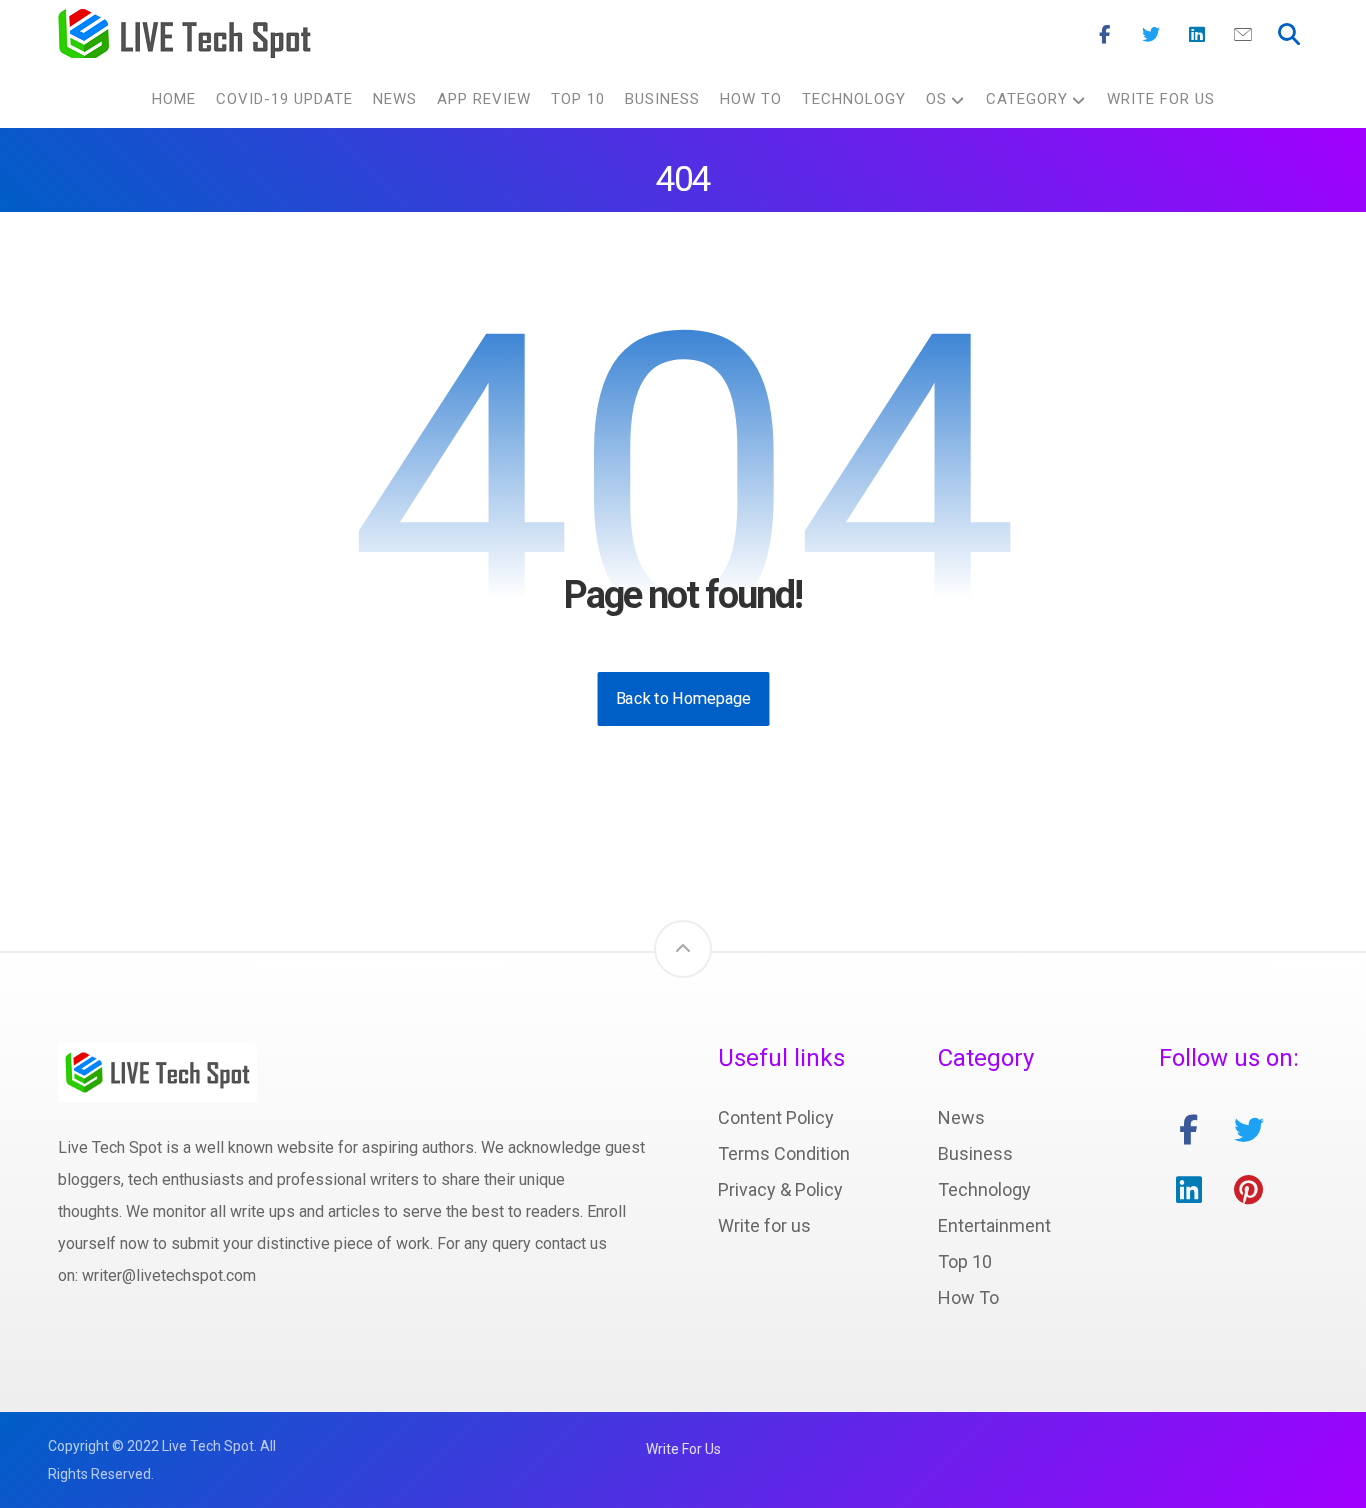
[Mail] (1243, 35)
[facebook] (1189, 1130)
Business (975, 1153)
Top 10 (965, 1261)
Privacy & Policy (780, 1189)
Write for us (764, 1225)
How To (968, 1297)
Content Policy (776, 1117)
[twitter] (1249, 1130)
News (961, 1117)
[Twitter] (1151, 35)
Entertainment (994, 1225)
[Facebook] (1105, 35)
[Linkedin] (1197, 35)
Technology (984, 1189)
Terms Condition (784, 1153)
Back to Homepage (683, 698)
